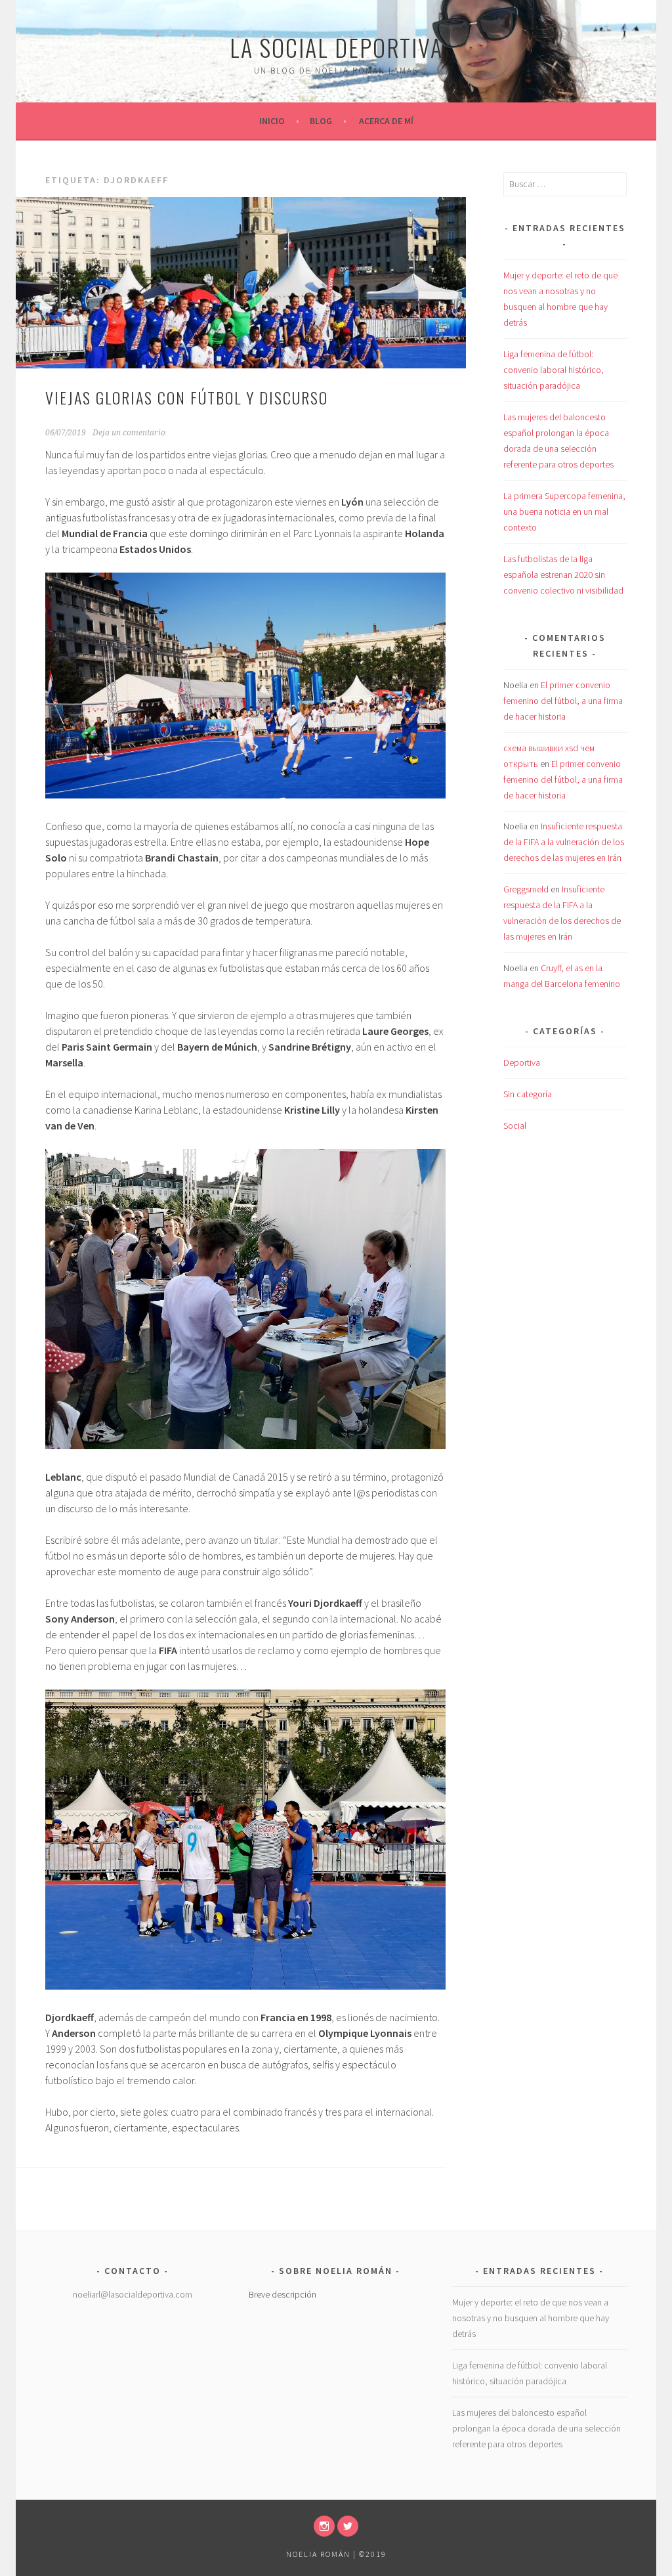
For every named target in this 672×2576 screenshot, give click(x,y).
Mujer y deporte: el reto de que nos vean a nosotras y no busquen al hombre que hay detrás (531, 2318)
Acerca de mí (386, 121)
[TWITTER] (348, 2526)
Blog (321, 121)
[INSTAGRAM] (324, 2526)
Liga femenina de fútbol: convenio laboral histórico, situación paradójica (554, 370)
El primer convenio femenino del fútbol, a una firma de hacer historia (563, 701)
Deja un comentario (129, 433)
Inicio (272, 121)
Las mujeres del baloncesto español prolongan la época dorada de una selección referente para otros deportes (536, 2428)
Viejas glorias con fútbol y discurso (187, 397)
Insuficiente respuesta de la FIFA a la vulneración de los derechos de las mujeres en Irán (564, 842)
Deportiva (522, 1062)
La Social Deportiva (336, 47)
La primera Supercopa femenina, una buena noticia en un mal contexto (564, 512)
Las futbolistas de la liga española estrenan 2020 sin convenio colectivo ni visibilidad (563, 575)
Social (515, 1125)
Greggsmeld (526, 889)
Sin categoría (528, 1094)
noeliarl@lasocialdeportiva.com (133, 2294)
